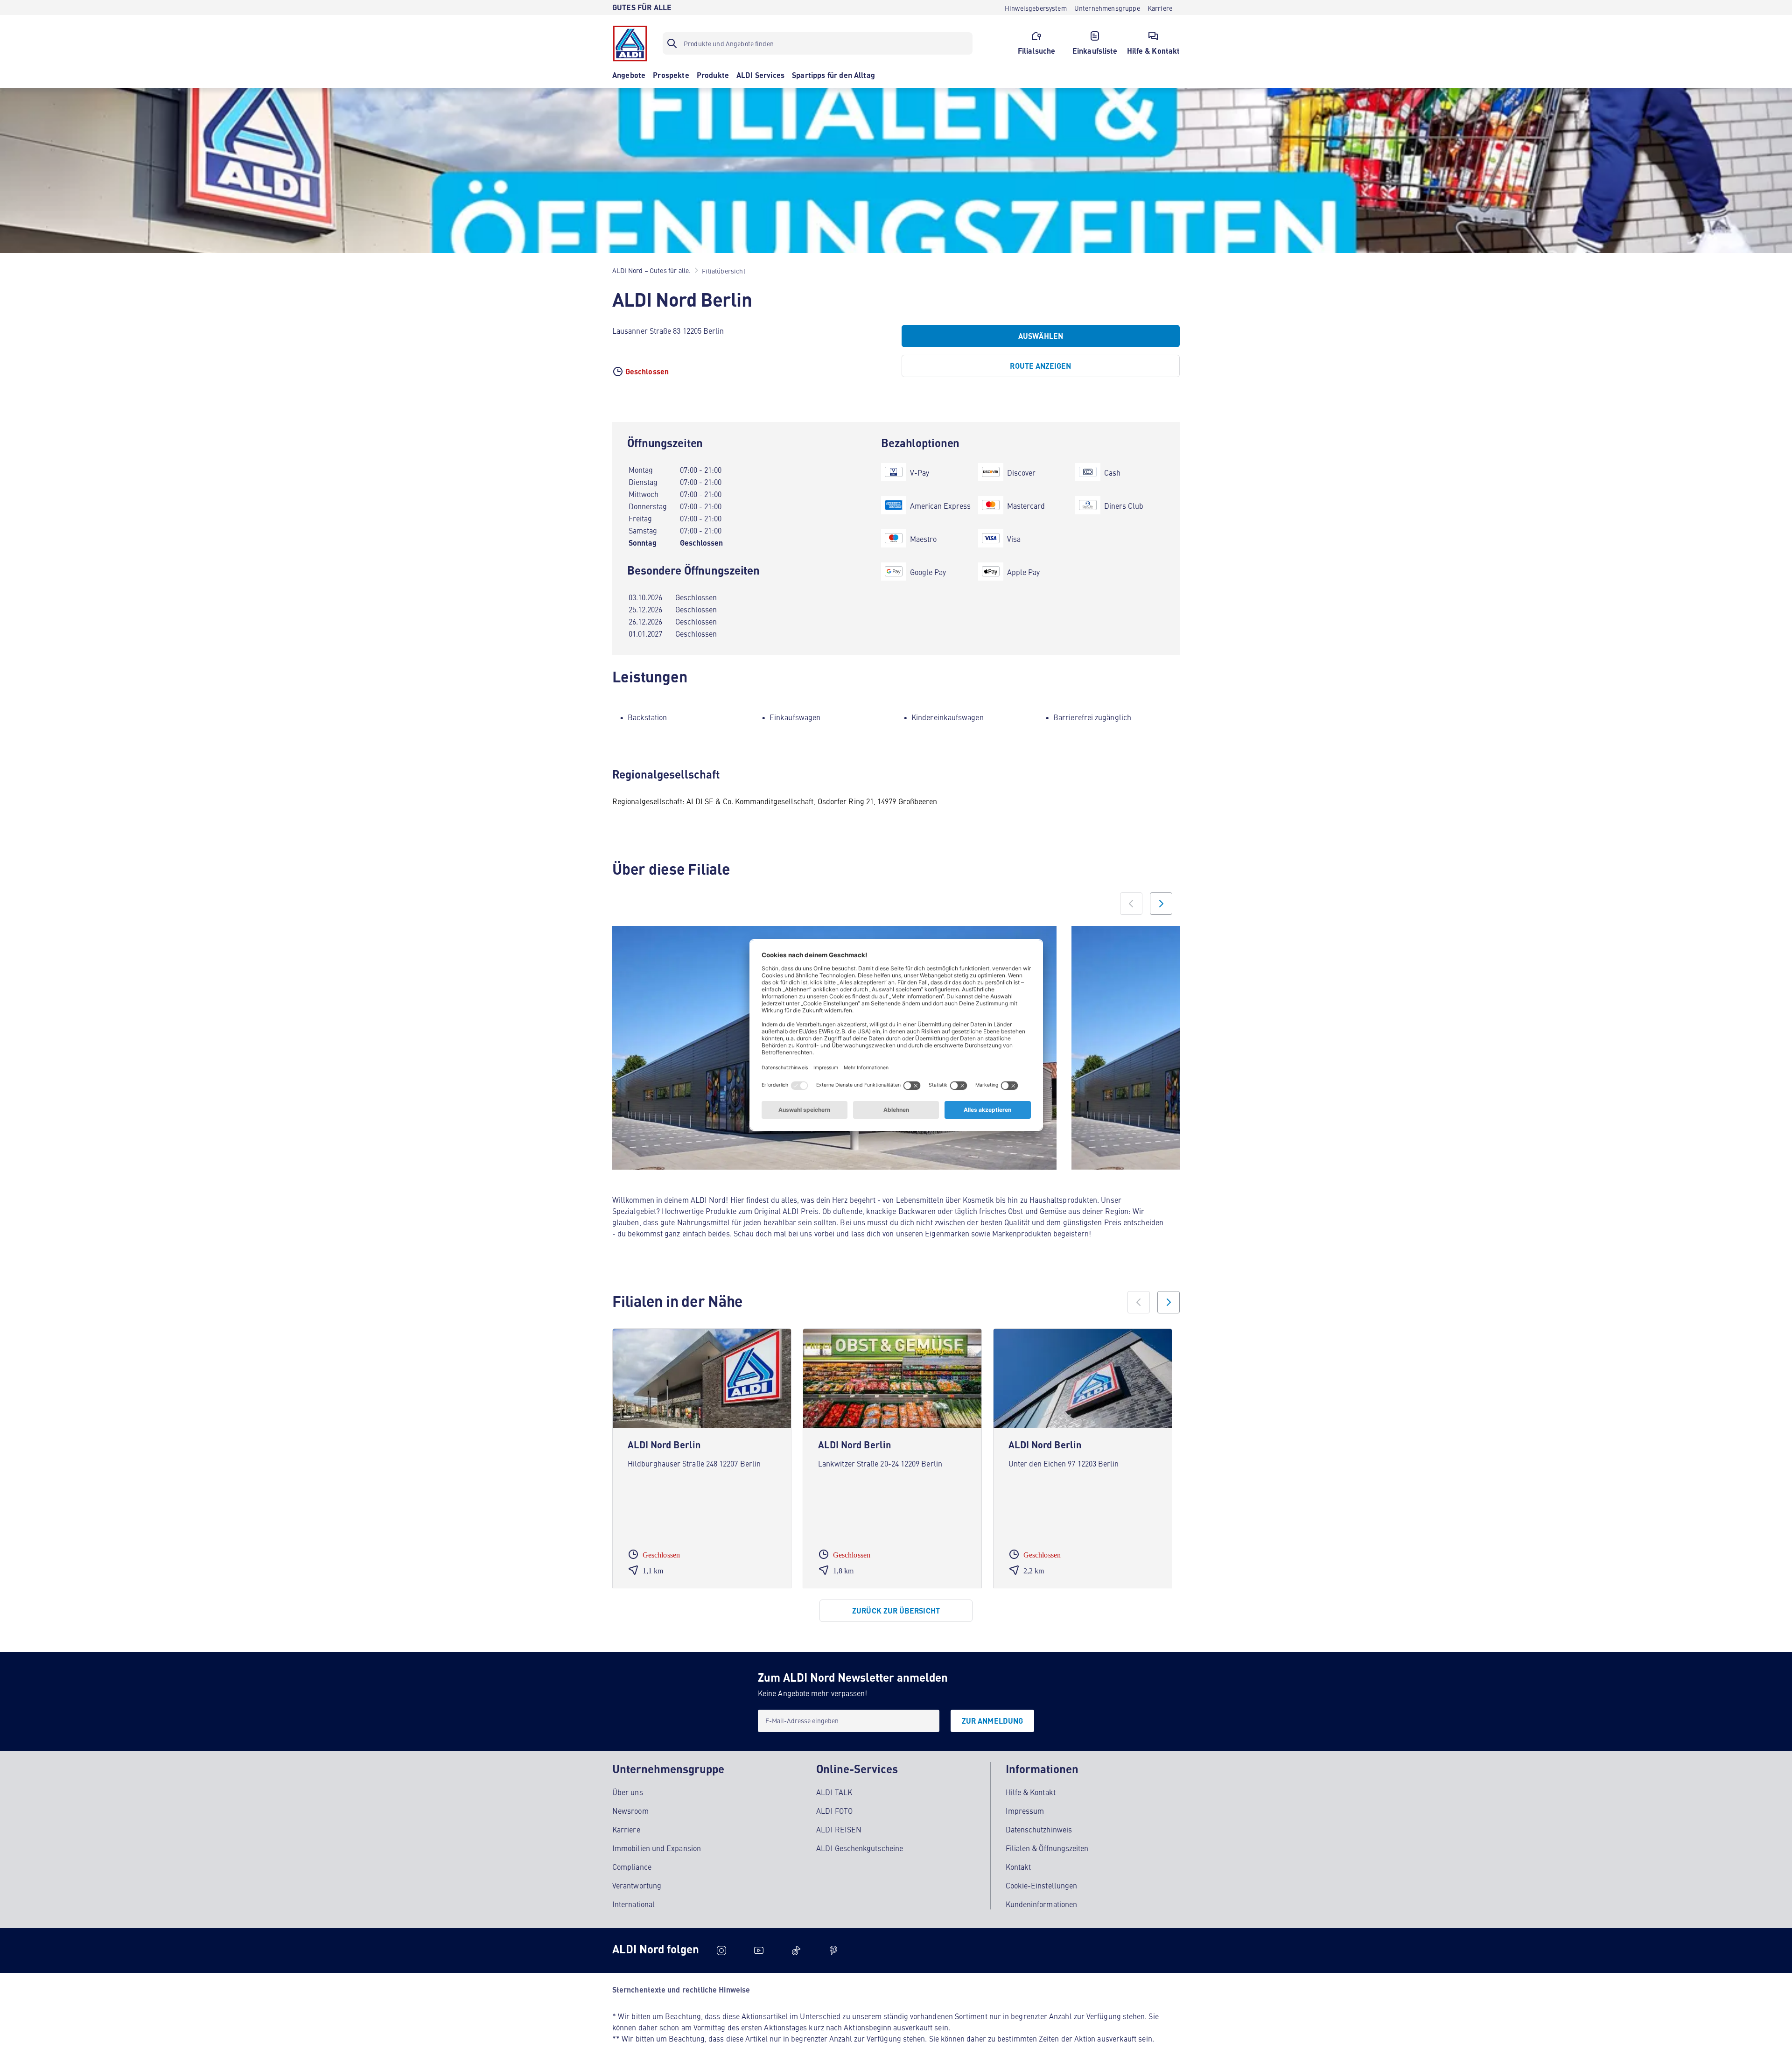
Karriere (626, 1829)
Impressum (1025, 1810)
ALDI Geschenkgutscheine (860, 1848)
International (633, 1904)
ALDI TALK (834, 1792)
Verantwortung (637, 1885)
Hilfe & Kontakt (1031, 1792)
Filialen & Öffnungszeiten (1047, 1848)
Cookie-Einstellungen (1042, 1885)
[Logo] (630, 43)
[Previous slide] (1131, 904)
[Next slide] (1161, 904)
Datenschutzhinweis (1039, 1829)
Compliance (632, 1867)
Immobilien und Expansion (657, 1848)
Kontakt (1018, 1867)
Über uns (628, 1792)
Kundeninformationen (1042, 1904)
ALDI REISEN (839, 1829)
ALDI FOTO (834, 1810)
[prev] (1139, 1302)
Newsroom (630, 1810)
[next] (1169, 1302)
